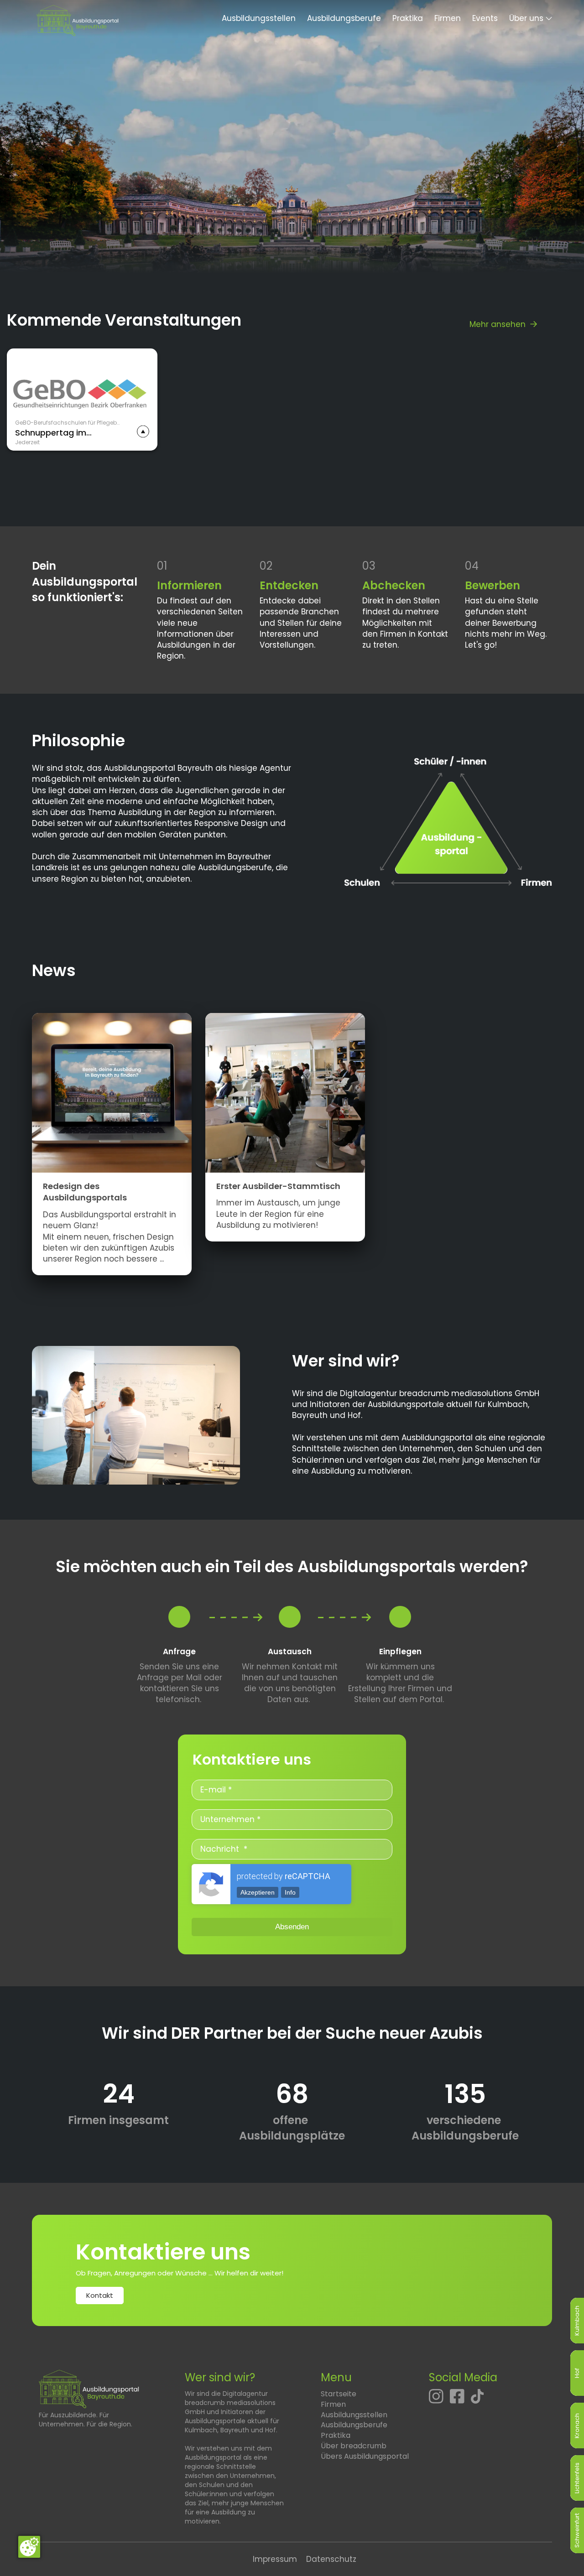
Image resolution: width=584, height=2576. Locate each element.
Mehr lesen (28, 417)
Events (485, 18)
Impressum (275, 2559)
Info (290, 1892)
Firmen (448, 18)
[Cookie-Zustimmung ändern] (29, 2547)
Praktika (408, 18)
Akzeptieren (258, 1892)
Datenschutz (331, 2559)
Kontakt (100, 2295)
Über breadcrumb (354, 2446)
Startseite (339, 2394)
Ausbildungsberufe (344, 18)
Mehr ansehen (498, 324)
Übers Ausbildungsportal (365, 2456)
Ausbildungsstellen (259, 18)
